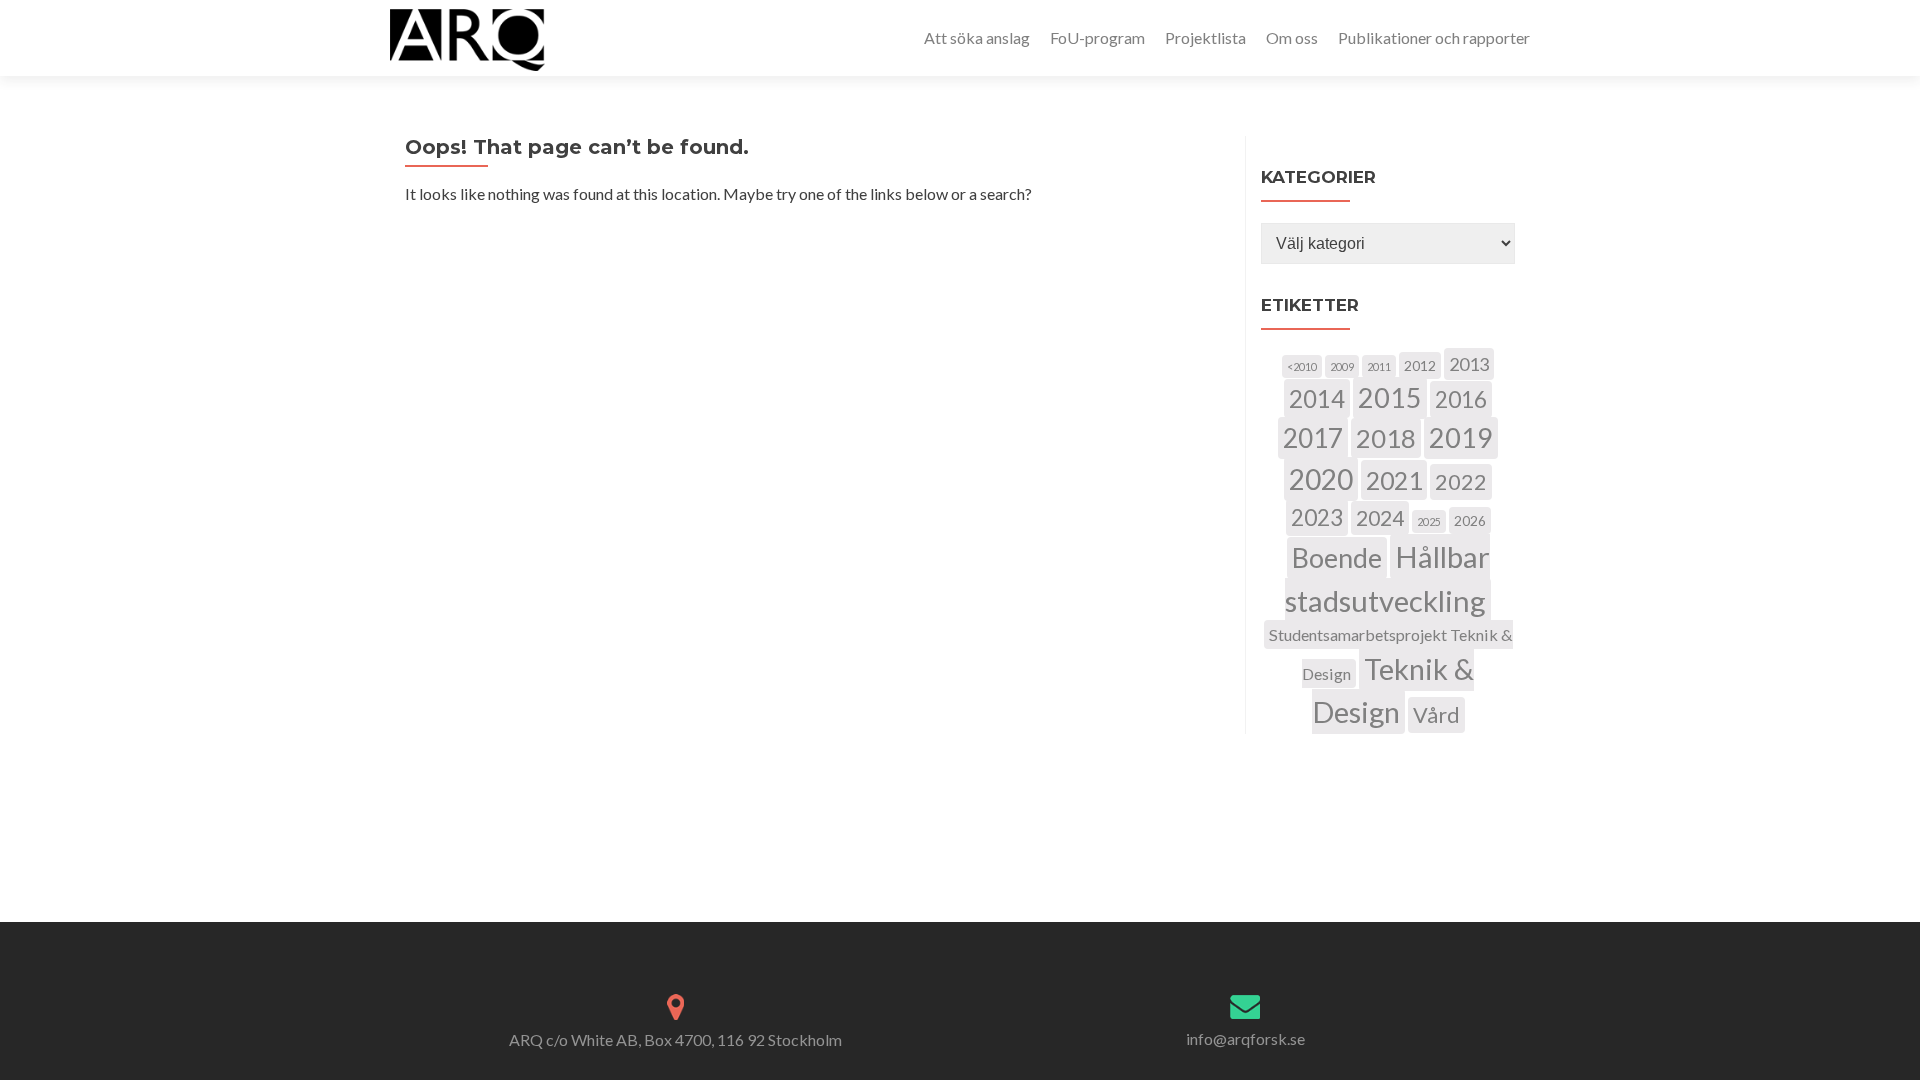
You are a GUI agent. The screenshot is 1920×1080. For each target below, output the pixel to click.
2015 (1390, 398)
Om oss (1292, 37)
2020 (1321, 479)
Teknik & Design (1393, 690)
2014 (1317, 398)
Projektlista (1205, 37)
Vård (1436, 715)
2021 (1394, 480)
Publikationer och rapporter (1434, 37)
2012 (1420, 365)
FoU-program (1097, 37)
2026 (1470, 520)
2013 (1469, 364)
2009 (1342, 366)
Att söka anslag (977, 37)
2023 (1317, 517)
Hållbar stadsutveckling (1387, 578)
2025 (1429, 521)
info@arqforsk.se (1245, 1038)
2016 (1461, 399)
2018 (1386, 438)
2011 (1379, 366)
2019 (1461, 438)
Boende (1337, 558)
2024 (1380, 518)
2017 (1313, 438)
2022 (1461, 482)
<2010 (1302, 366)
